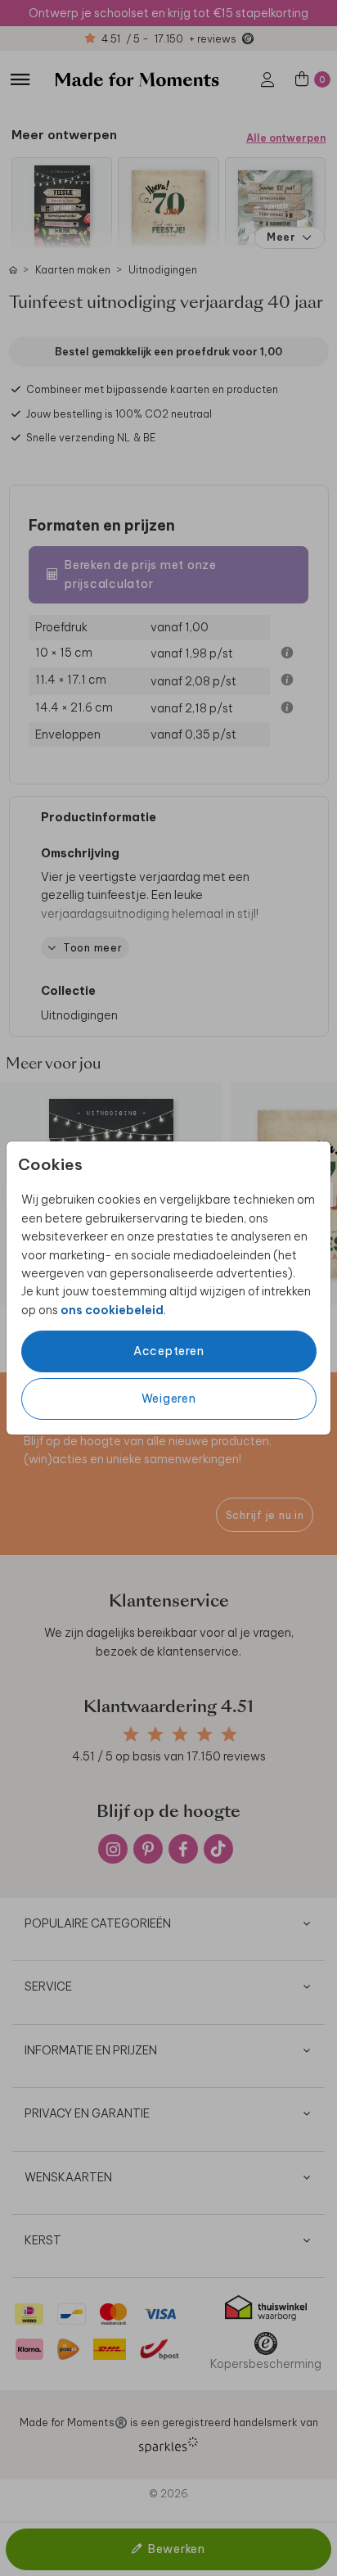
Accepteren (169, 1351)
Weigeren (169, 1399)
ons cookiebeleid (112, 1310)
